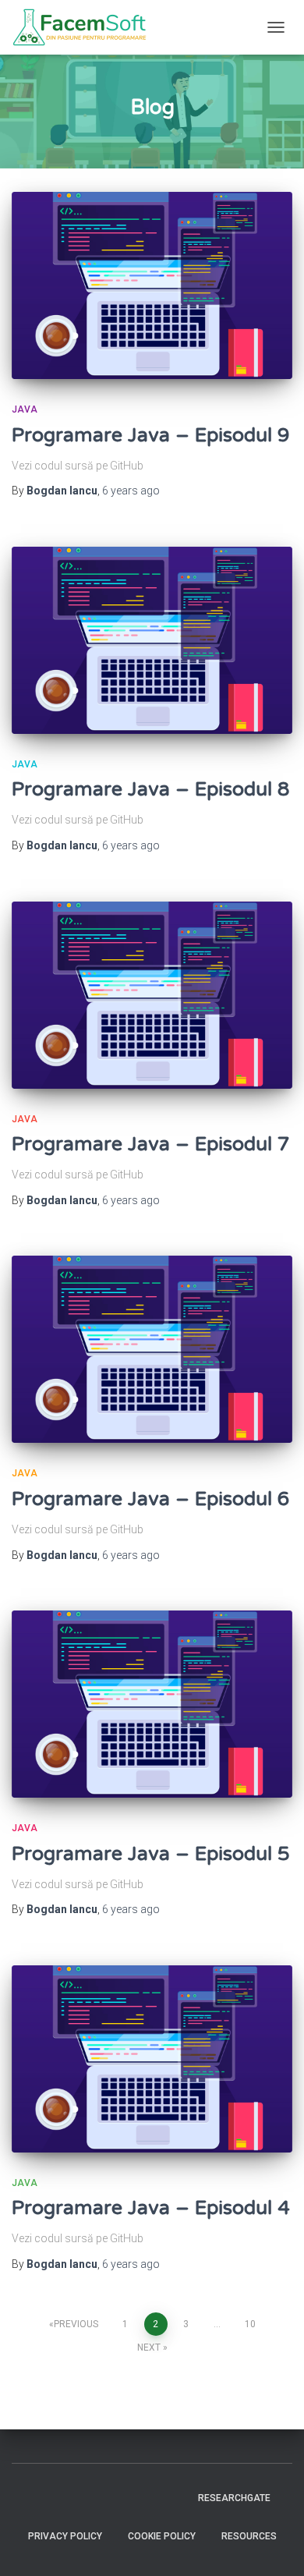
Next (149, 2347)
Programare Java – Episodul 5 (151, 1854)
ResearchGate (234, 2498)
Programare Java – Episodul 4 (151, 2208)
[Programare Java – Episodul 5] (152, 1704)
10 (250, 2324)
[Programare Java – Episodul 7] (152, 995)
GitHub (171, 2497)
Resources (249, 2536)
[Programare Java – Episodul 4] (152, 2059)
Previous (76, 2324)
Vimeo (117, 2497)
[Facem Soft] (85, 27)
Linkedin (144, 2497)
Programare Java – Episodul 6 (151, 1499)
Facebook (35, 2497)
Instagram (62, 2497)
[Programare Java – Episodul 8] (152, 640)
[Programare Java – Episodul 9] (152, 285)
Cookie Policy (162, 2536)
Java (25, 409)
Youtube (90, 2497)
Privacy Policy (65, 2536)
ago (131, 491)
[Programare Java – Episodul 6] (152, 1349)
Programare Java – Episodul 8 (151, 789)
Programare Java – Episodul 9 (151, 435)
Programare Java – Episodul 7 (151, 1144)
